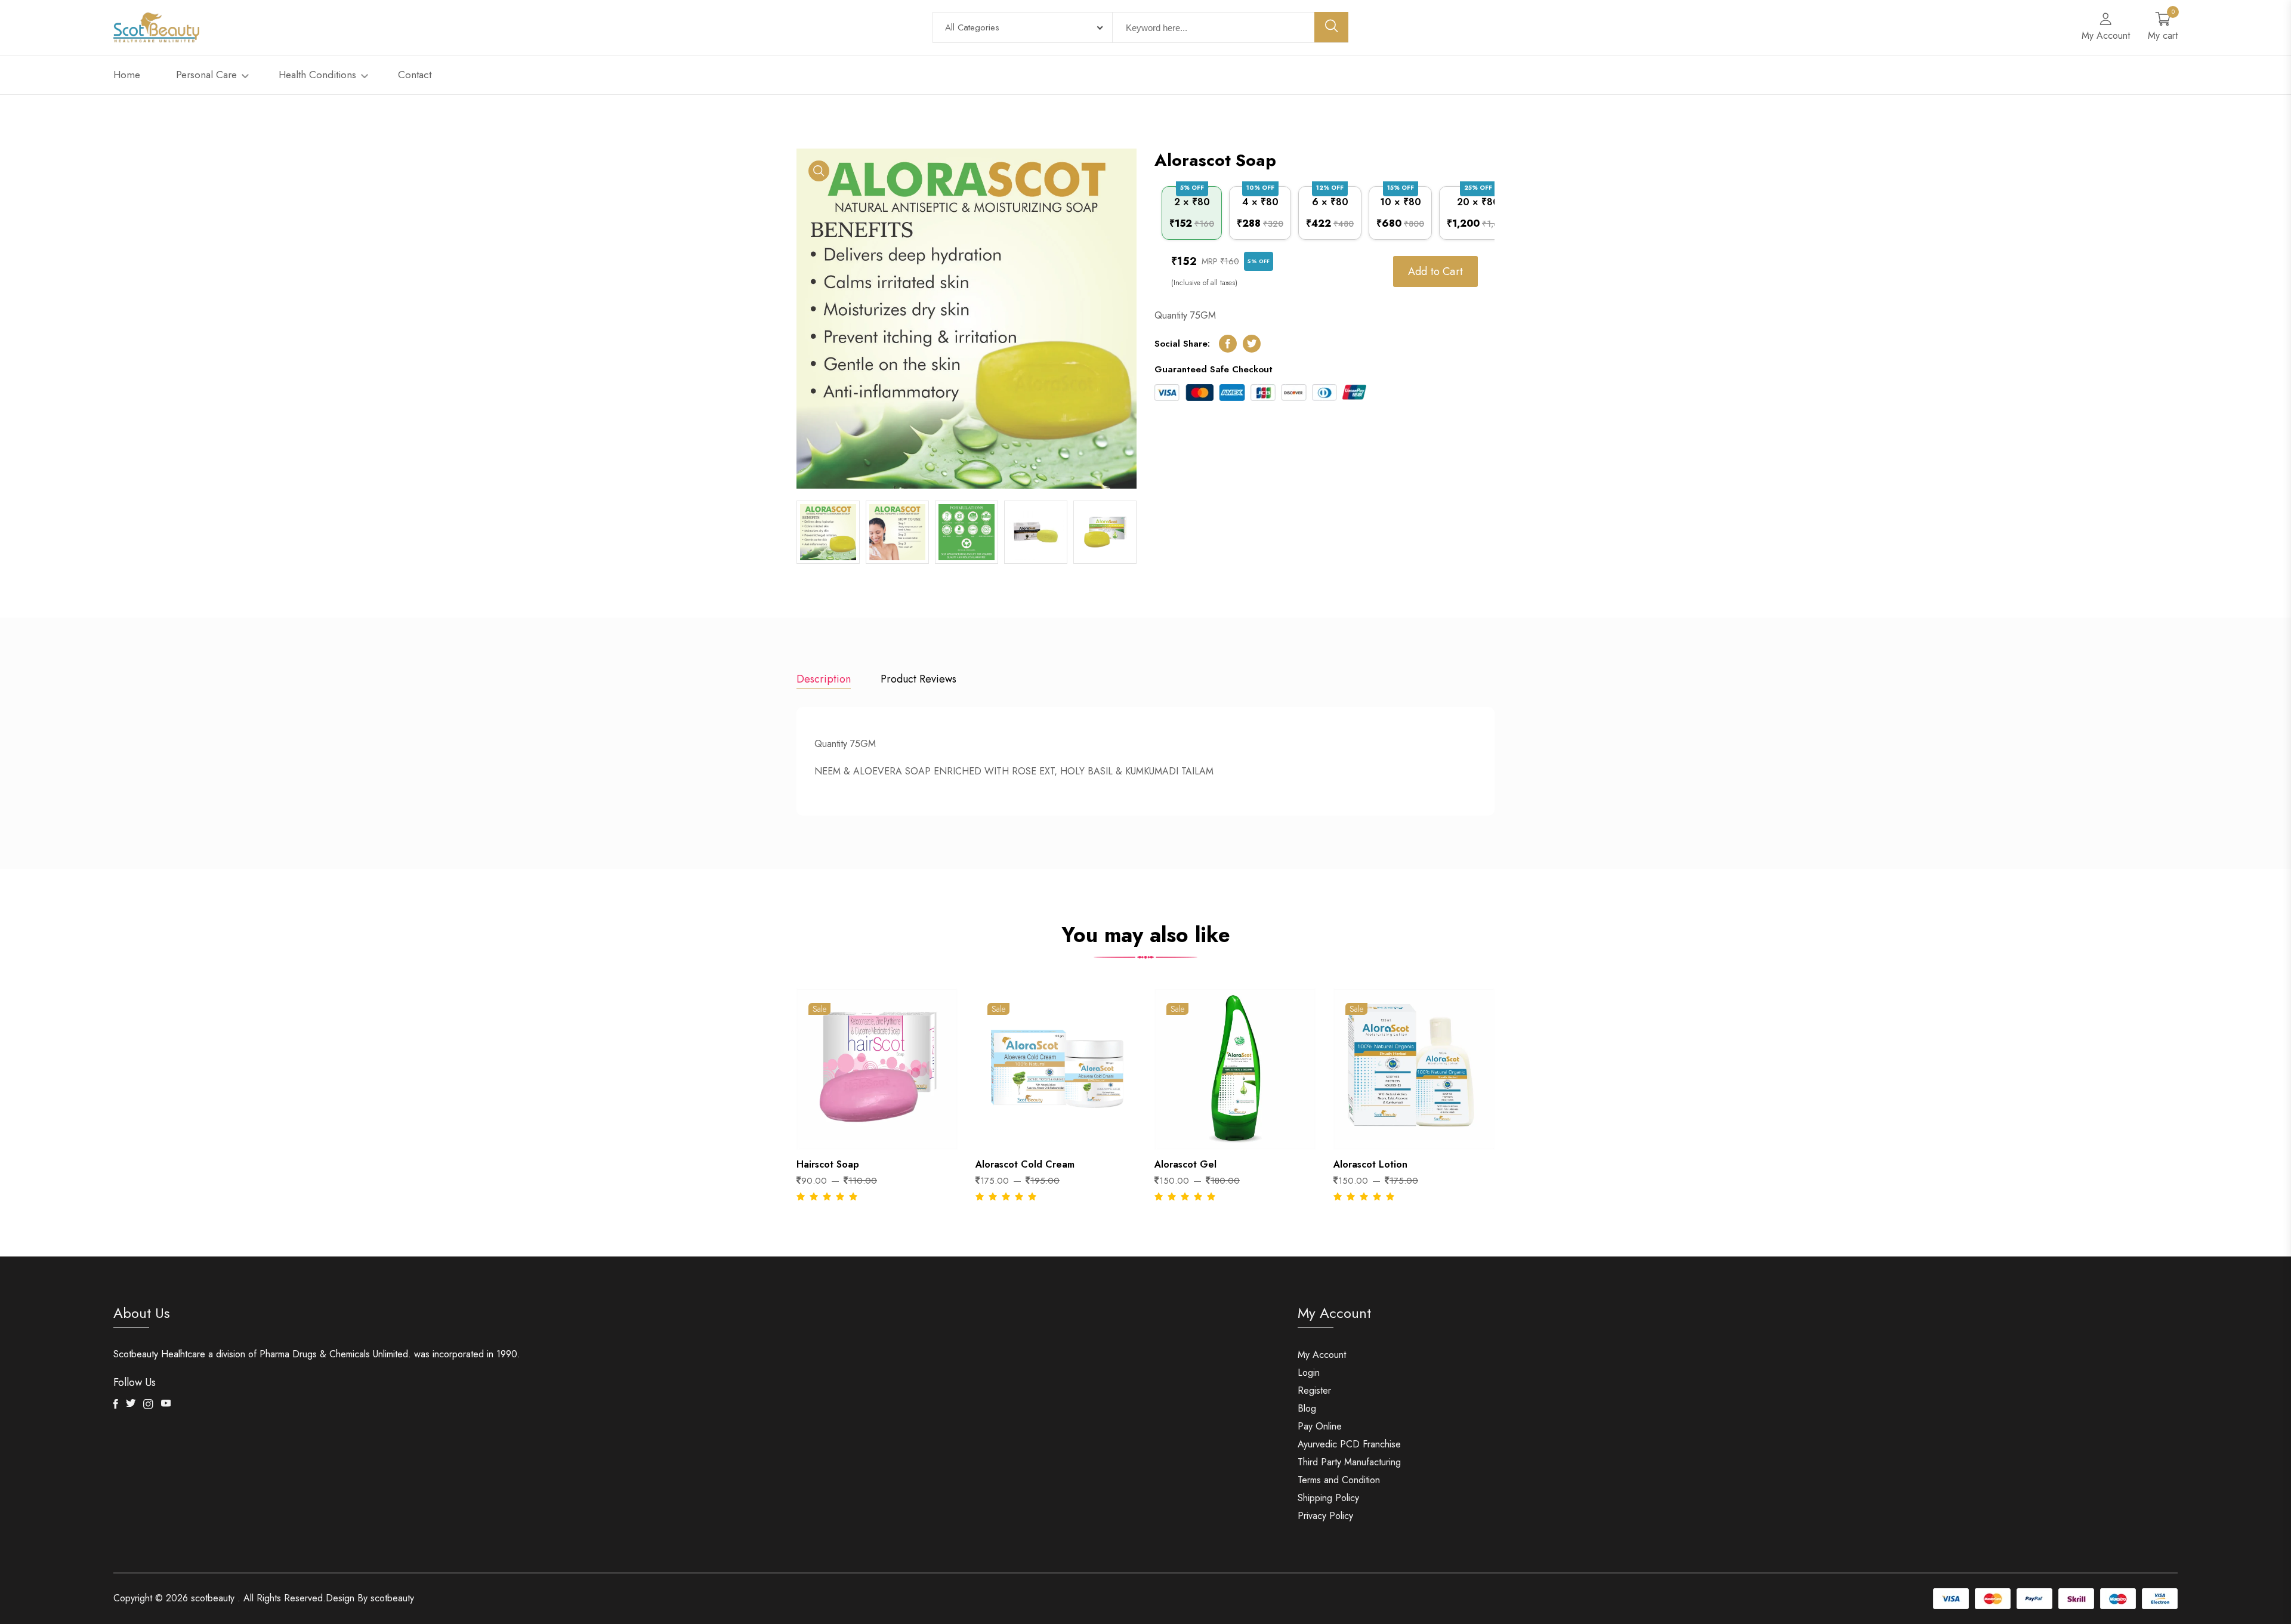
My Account (1322, 1355)
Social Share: (1182, 344)
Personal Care (208, 75)
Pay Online (1320, 1426)
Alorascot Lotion (1370, 1164)
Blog (1307, 1408)
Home (127, 75)
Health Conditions (319, 75)
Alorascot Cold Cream (1025, 1164)
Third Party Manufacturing (1349, 1462)
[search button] (1332, 27)
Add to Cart (1435, 271)
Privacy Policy (1325, 1516)
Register (1314, 1390)
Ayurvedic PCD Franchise (1349, 1444)
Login (1309, 1373)
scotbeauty (213, 1598)
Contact (415, 75)
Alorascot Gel (1185, 1164)
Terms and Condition (1339, 1480)
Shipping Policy (1328, 1498)
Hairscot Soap (828, 1164)
